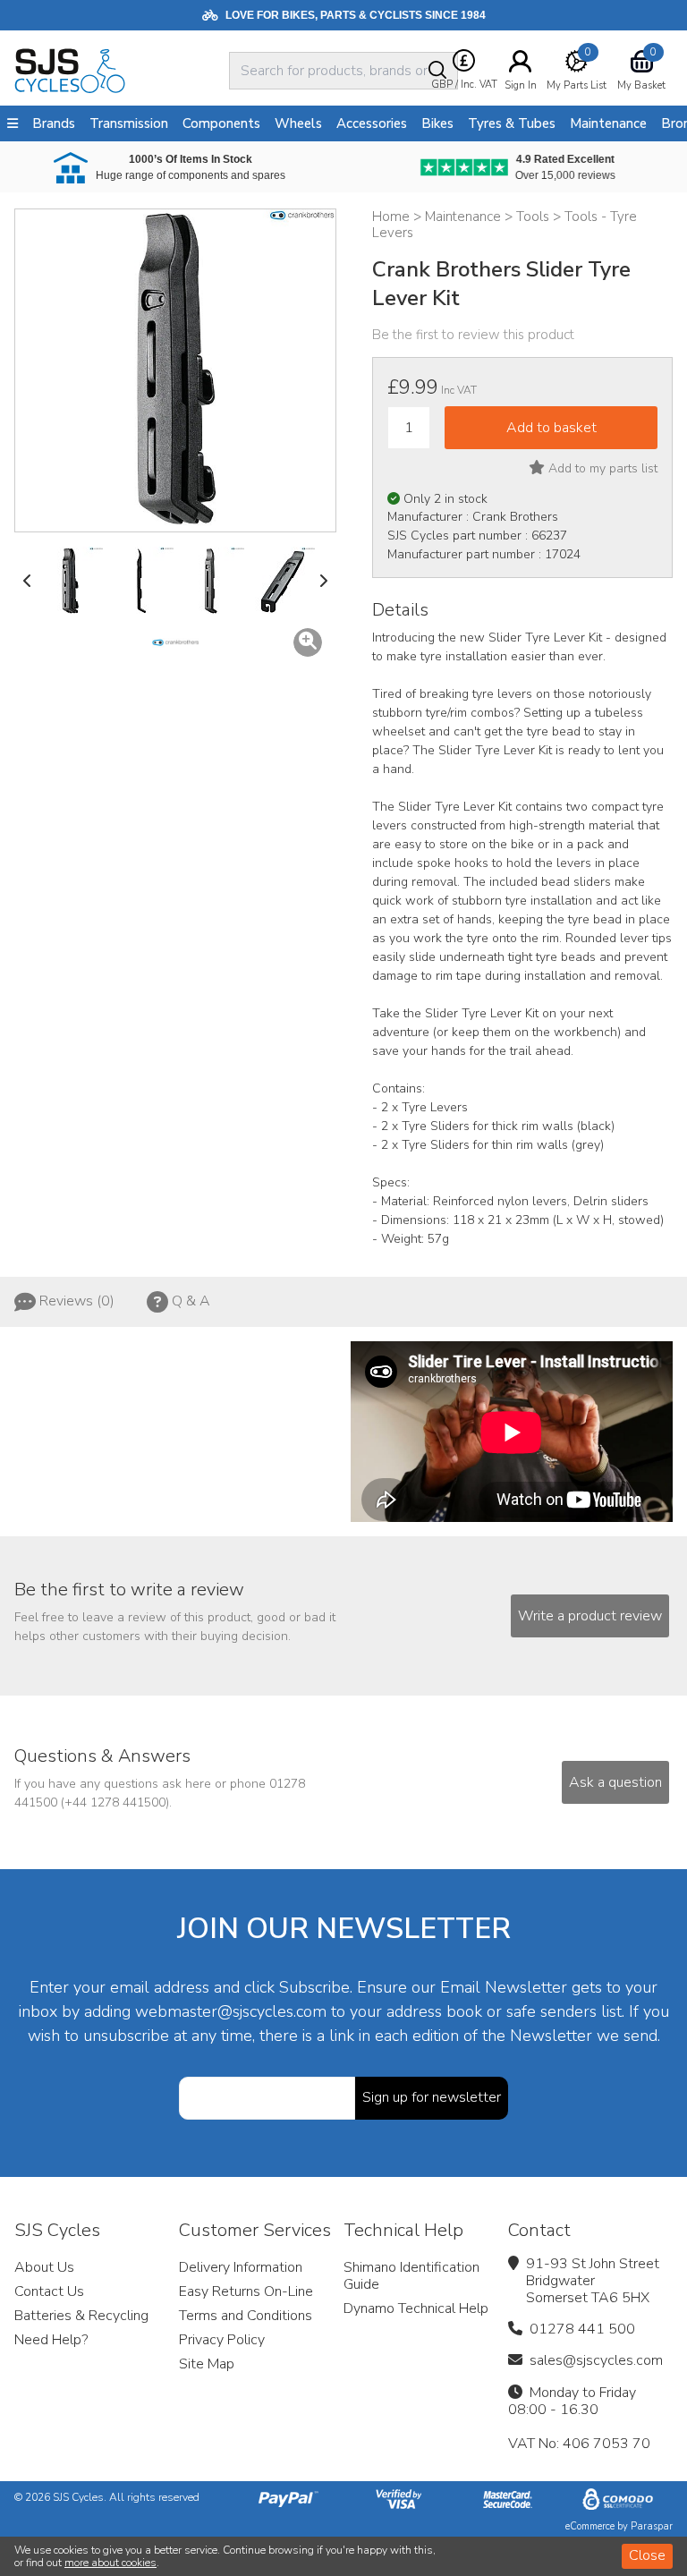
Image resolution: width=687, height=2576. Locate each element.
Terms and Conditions (246, 2316)
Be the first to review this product (473, 335)
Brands (54, 123)
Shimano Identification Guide (411, 2276)
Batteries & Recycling (81, 2316)
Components (221, 123)
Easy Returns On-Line (246, 2291)
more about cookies (110, 2563)
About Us (44, 2267)
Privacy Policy (222, 2340)
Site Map (207, 2364)
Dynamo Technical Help (416, 2308)
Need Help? (51, 2340)
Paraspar (652, 2526)
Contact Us (49, 2291)
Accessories (372, 123)
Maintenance (608, 123)
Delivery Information (241, 2267)
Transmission (129, 123)
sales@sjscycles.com (596, 2360)
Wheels (298, 123)
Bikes (437, 123)
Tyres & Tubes (512, 123)
